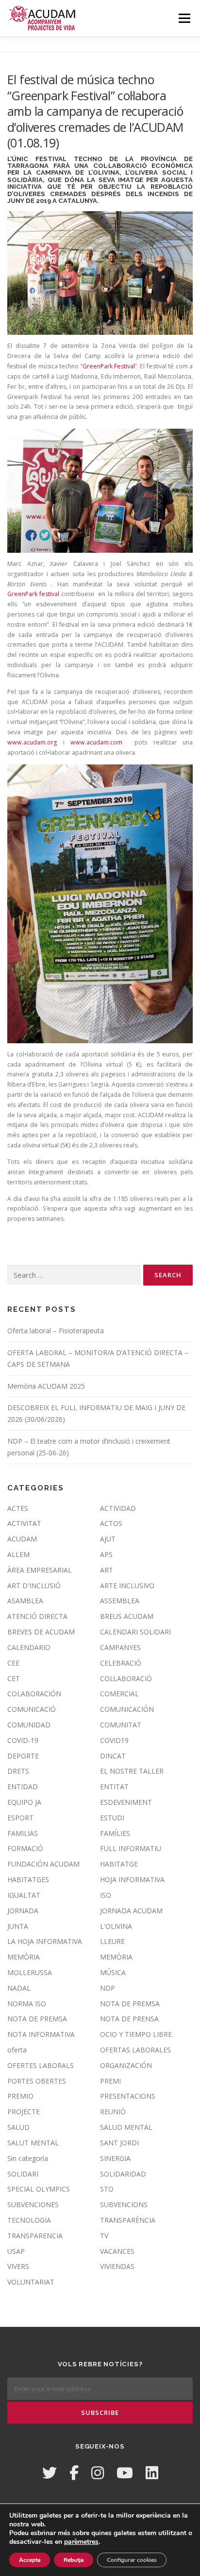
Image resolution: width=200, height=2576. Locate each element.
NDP (108, 1988)
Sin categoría (28, 2158)
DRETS (18, 1771)
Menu (184, 18)
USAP (16, 2251)
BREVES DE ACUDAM (41, 1632)
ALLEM (18, 1554)
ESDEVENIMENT (126, 1802)
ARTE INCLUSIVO (127, 1586)
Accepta (30, 2560)
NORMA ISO (27, 2004)
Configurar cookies (132, 2560)
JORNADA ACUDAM (131, 1911)
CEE (13, 1663)
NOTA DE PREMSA (130, 2004)
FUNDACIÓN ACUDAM (43, 1864)
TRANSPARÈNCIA (128, 2220)
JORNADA (23, 1911)
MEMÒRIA (24, 1957)
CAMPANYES (120, 1647)
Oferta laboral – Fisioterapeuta (56, 1331)
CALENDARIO (29, 1647)
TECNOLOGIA (29, 2220)
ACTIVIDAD (118, 1508)
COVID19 (114, 1740)
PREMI (110, 2081)
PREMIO (20, 2096)
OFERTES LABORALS (41, 2065)
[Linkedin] (152, 2473)
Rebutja (74, 2560)
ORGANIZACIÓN (126, 2065)
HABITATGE (119, 1864)
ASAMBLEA (25, 1601)
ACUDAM (22, 1539)
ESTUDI (112, 1818)
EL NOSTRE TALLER (132, 1771)
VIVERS (18, 2266)
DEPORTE (23, 1756)
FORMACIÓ (25, 1848)
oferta (17, 2050)
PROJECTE (24, 2112)
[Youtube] (125, 2473)
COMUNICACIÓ (32, 1709)
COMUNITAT (121, 1725)
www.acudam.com (96, 742)
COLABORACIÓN (34, 1694)
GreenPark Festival (109, 366)
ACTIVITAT (24, 1523)
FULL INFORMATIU (131, 1848)
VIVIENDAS (117, 2266)
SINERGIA (115, 2158)
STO (107, 2189)
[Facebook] (74, 2473)
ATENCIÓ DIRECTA (37, 1616)
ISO (106, 1895)
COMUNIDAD (29, 1725)
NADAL (19, 1988)
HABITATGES (28, 1879)
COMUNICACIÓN (127, 1709)
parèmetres (81, 2542)
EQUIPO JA (24, 1802)
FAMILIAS (23, 1833)
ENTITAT (114, 1787)
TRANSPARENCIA (35, 2236)
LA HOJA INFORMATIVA (45, 1941)
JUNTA (18, 1926)
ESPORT (20, 1818)
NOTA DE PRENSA (129, 2019)
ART (107, 1570)
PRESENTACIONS (128, 2096)
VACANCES (117, 2251)
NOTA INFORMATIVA (41, 2034)
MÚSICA (113, 1972)
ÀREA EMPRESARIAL (40, 1570)
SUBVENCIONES (33, 2204)
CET (14, 1678)
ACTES (18, 1508)
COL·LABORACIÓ (126, 1678)
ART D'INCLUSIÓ (34, 1586)
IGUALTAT (24, 1895)
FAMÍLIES (115, 1833)
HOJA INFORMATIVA (132, 1879)
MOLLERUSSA (30, 1972)
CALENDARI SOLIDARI (135, 1632)
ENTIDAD (23, 1787)
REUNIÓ (113, 2112)
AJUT (108, 1539)
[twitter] (50, 2473)
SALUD (18, 2127)
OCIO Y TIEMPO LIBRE (136, 2034)
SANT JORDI (119, 2143)
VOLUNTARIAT (31, 2282)
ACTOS (111, 1523)
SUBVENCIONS (124, 2204)
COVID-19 (23, 1740)
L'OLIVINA (116, 1926)
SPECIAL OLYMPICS (39, 2189)
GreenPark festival (33, 594)
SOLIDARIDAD (123, 2174)
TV (104, 2236)
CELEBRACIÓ (121, 1663)
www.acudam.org (32, 742)
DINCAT (113, 1756)
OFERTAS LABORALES (135, 2050)
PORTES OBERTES (37, 2081)
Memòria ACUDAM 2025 (46, 1386)
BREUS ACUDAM (127, 1616)
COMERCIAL (119, 1694)
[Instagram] (98, 2473)
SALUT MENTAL (33, 2143)
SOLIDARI (23, 2174)
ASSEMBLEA (120, 1601)
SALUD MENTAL (126, 2127)
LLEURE (112, 1941)
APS (106, 1554)
